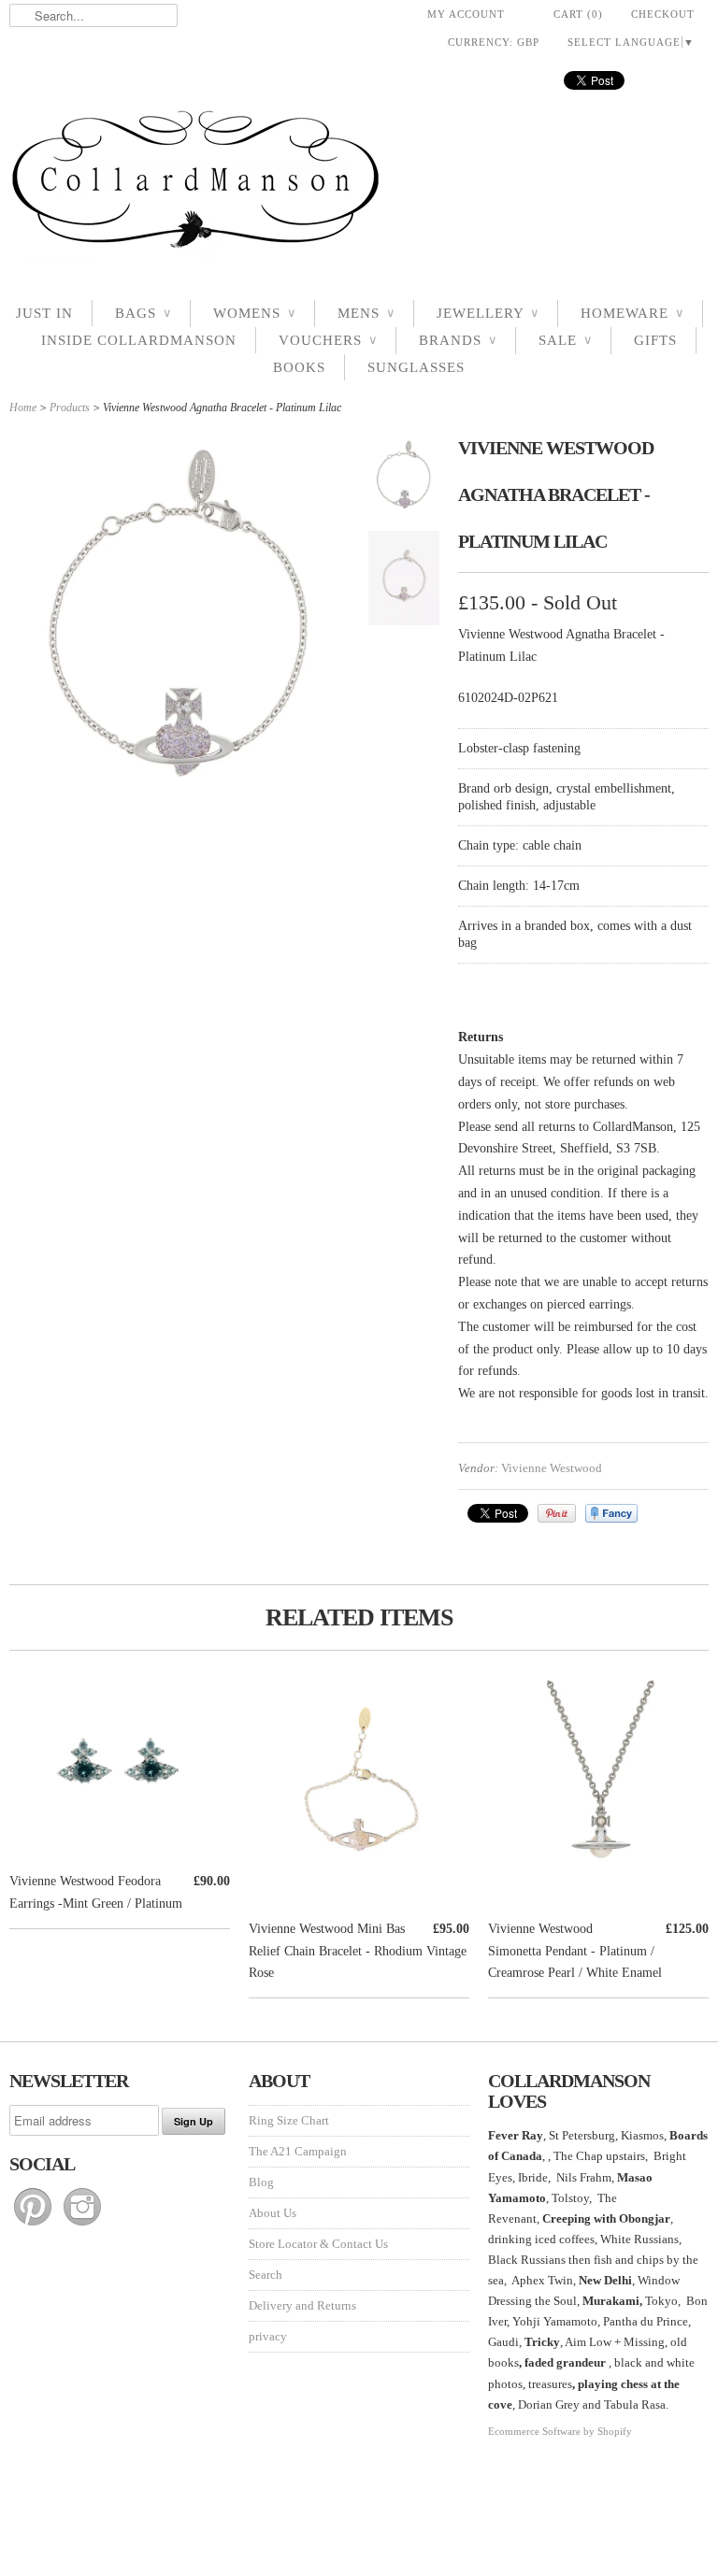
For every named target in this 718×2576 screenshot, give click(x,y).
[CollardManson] (359, 185)
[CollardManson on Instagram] (82, 2226)
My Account (466, 14)
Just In (44, 313)
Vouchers (328, 340)
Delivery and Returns (302, 2305)
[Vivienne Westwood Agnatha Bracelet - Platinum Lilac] (404, 478)
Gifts (655, 340)
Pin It (557, 1513)
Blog (261, 2182)
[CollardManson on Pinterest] (34, 2226)
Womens (254, 313)
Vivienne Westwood (552, 1468)
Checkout (663, 14)
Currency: (494, 42)
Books (299, 367)
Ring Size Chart (289, 2120)
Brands (458, 340)
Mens (366, 313)
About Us (273, 2213)
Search (266, 2275)
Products (70, 408)
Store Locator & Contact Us (318, 2244)
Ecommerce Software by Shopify (560, 2431)
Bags (143, 313)
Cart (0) (578, 14)
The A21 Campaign (298, 2151)
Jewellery (488, 313)
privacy (268, 2336)
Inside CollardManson (139, 340)
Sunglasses (416, 367)
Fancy (611, 1513)
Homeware (632, 313)
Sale (565, 340)
